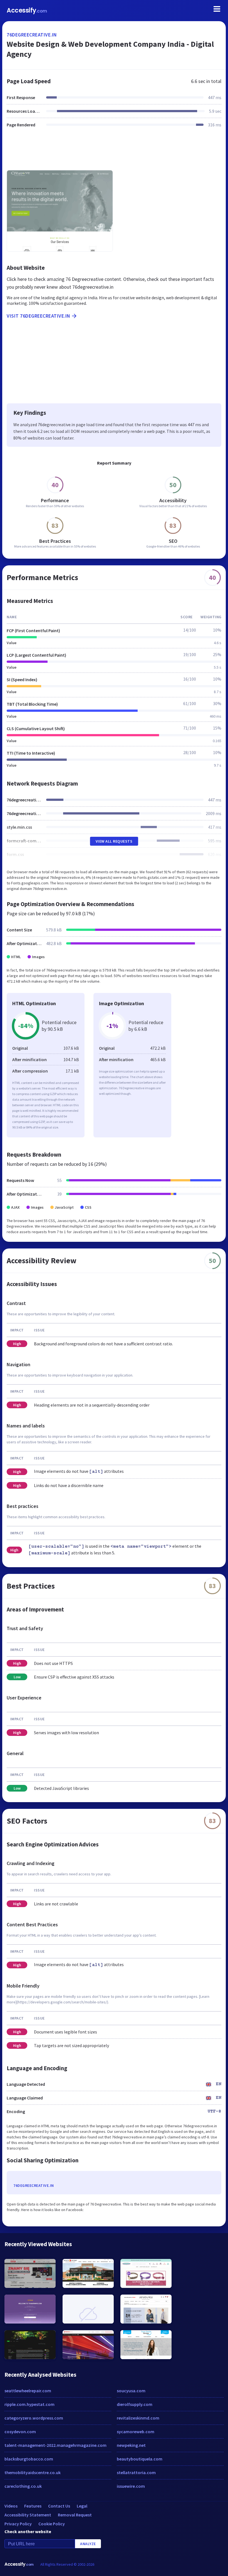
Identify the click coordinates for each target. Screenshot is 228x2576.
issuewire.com (131, 2486)
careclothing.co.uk (23, 2486)
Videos (11, 2506)
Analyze (88, 2544)
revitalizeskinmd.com (138, 2418)
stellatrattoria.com (136, 2472)
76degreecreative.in (32, 35)
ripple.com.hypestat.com (29, 2404)
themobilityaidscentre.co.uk (33, 2472)
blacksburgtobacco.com (29, 2459)
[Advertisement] (114, 152)
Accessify (27, 10)
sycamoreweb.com (136, 2432)
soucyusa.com (131, 2391)
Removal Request (75, 2515)
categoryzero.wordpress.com (34, 2418)
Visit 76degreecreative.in (39, 316)
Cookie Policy (52, 2524)
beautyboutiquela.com (140, 2459)
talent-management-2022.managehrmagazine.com (55, 2445)
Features (33, 2506)
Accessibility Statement (28, 2515)
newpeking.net (131, 2445)
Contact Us (59, 2506)
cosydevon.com (20, 2432)
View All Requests (114, 841)
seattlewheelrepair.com (28, 2391)
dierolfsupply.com (135, 2404)
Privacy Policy (18, 2524)
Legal (82, 2506)
